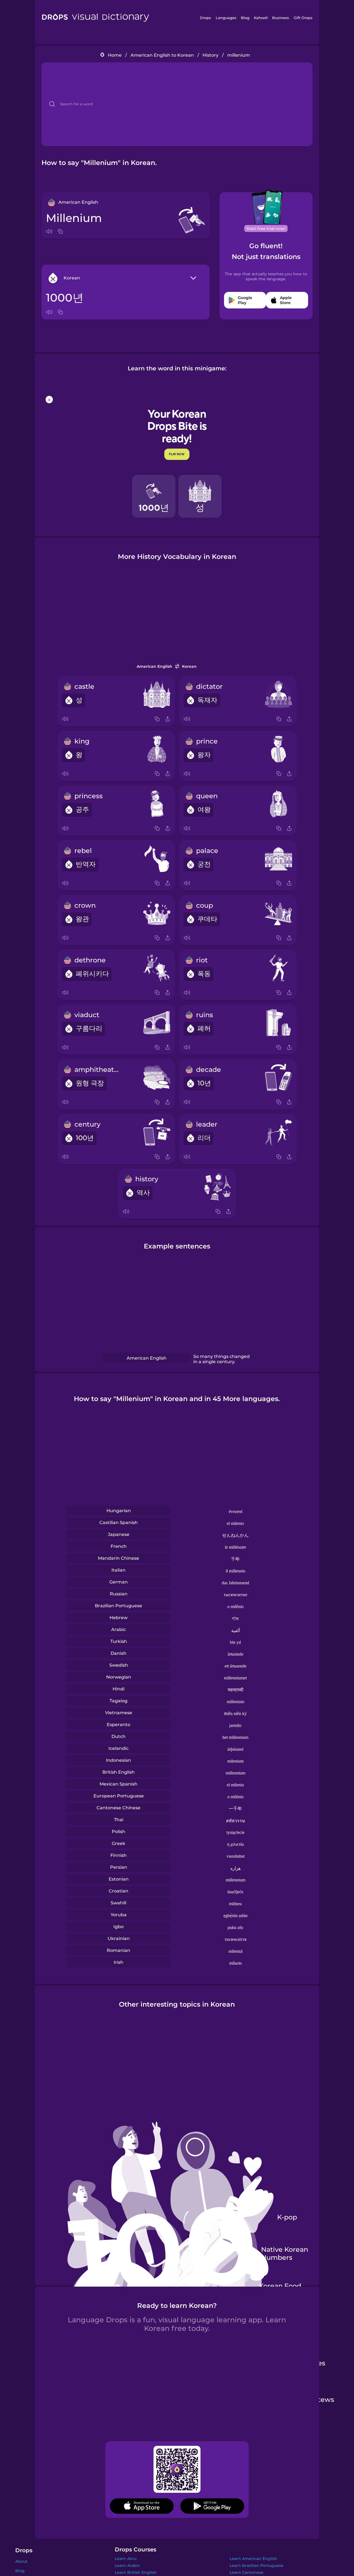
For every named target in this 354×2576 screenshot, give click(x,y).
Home (115, 55)
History (210, 55)
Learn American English (253, 2559)
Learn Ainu (126, 2559)
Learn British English (136, 2572)
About (21, 2561)
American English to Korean (162, 55)
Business (281, 18)
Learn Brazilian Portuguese (257, 2565)
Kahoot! (261, 18)
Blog (245, 18)
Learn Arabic (127, 2565)
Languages (226, 18)
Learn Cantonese (247, 2572)
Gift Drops (303, 18)
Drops (205, 18)
